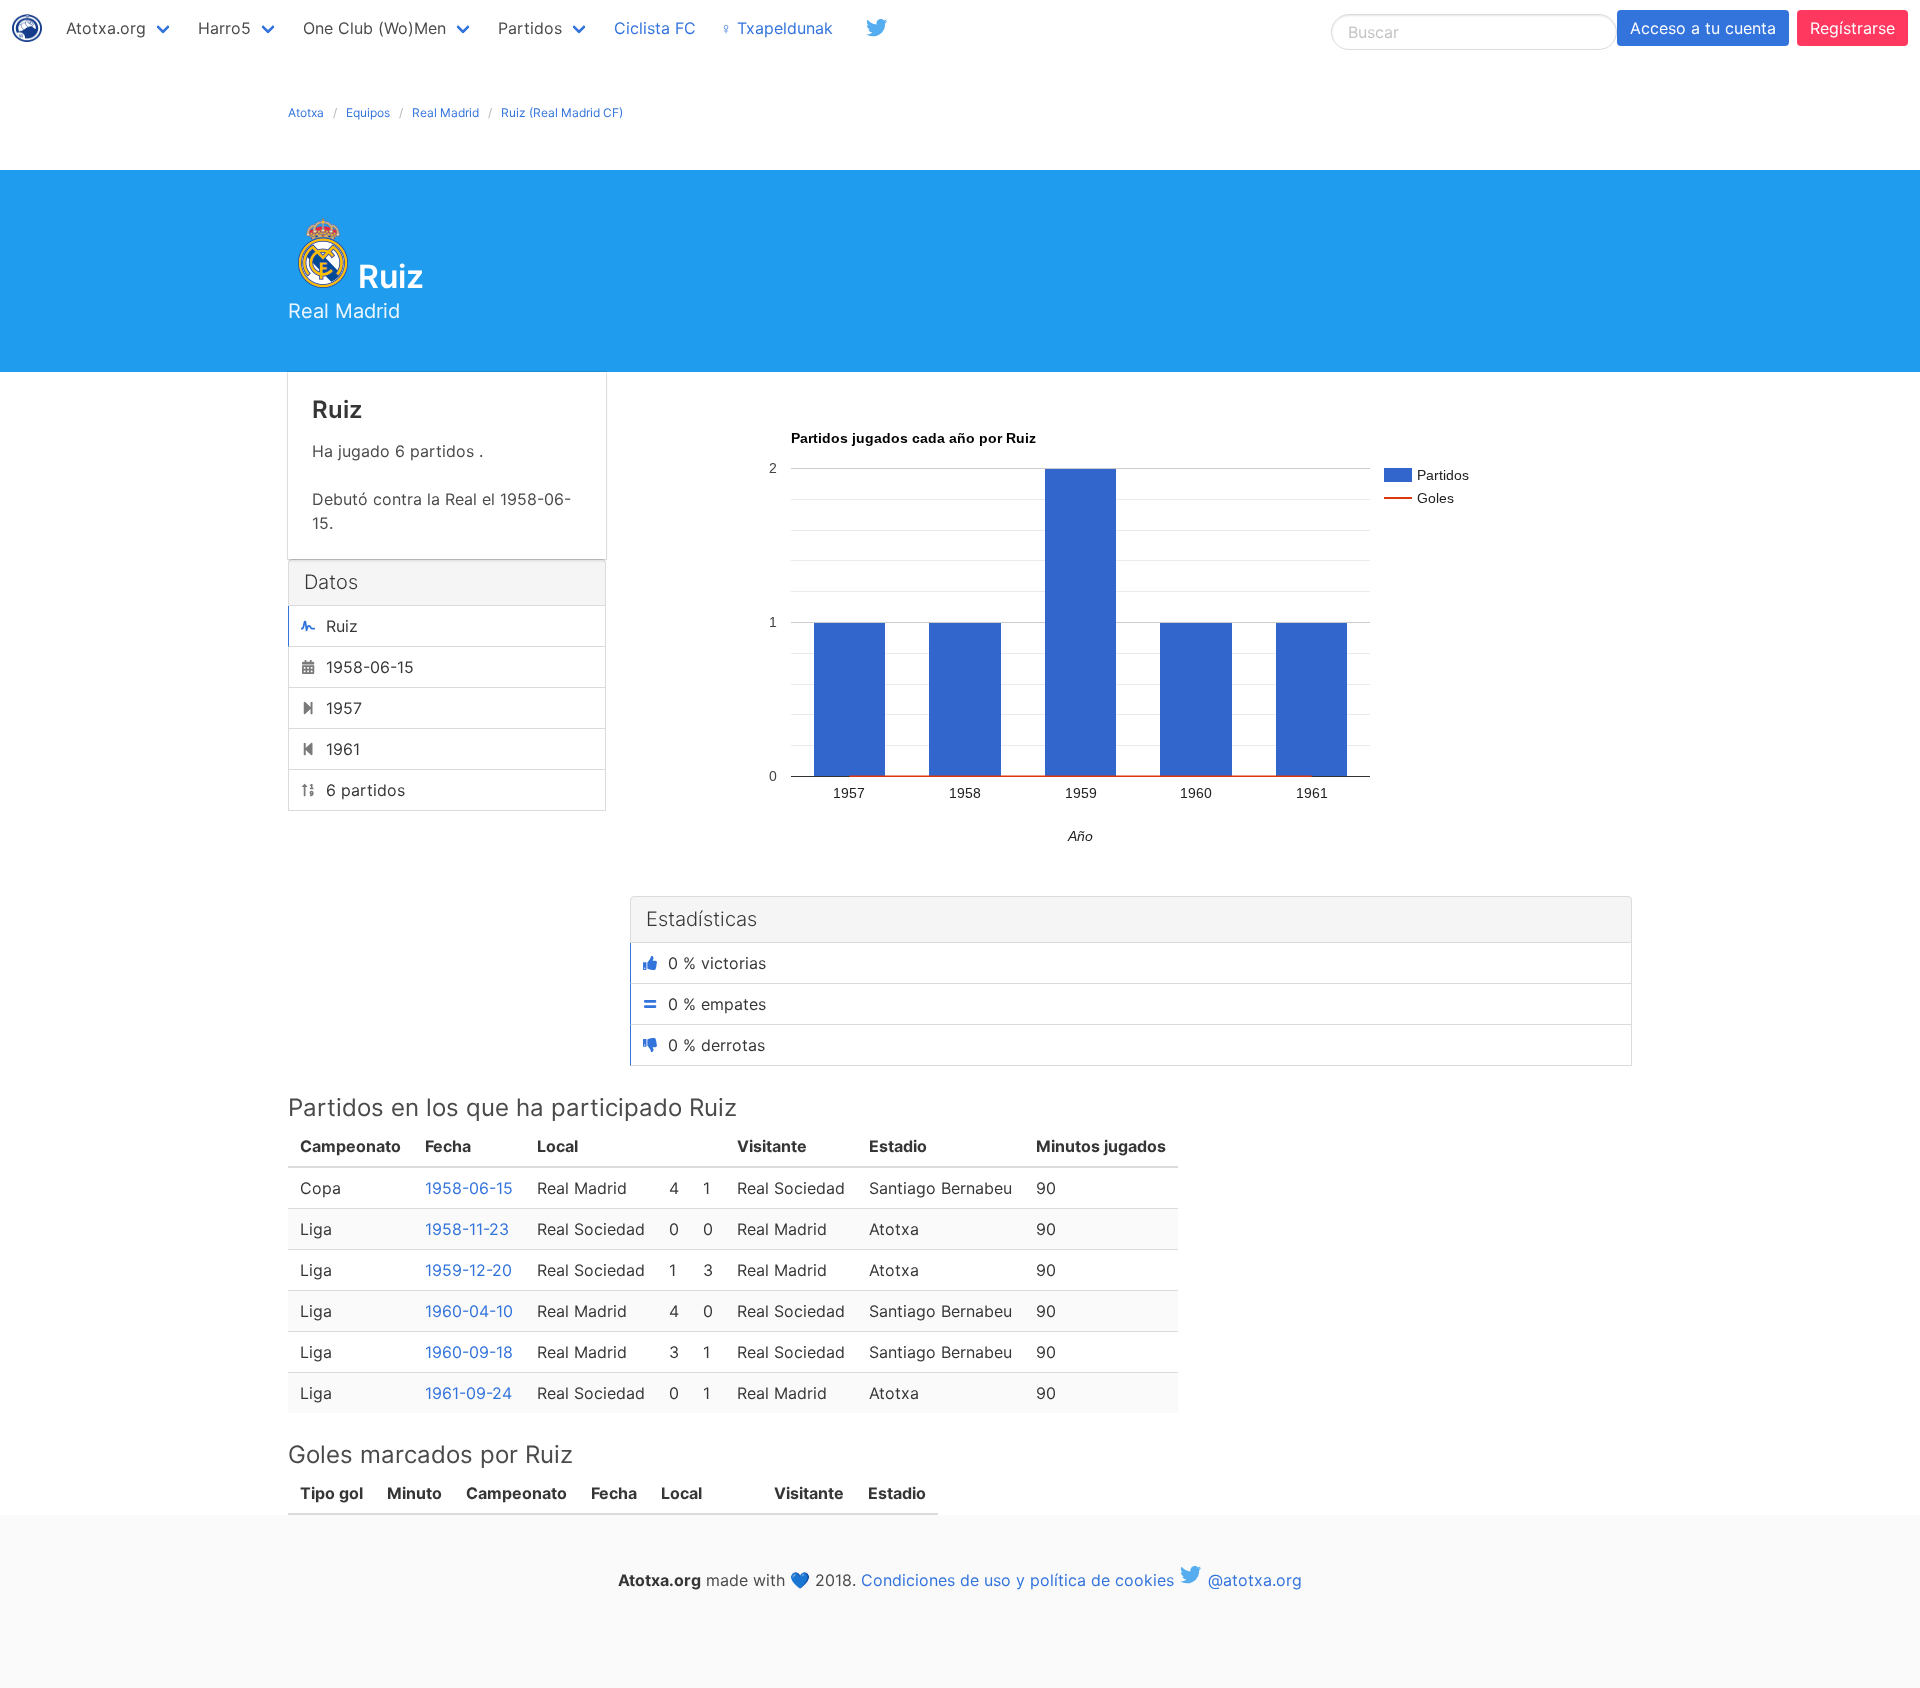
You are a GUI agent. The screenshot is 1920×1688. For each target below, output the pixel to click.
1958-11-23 (467, 1229)
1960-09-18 (469, 1352)
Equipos (368, 112)
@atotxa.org (1252, 1580)
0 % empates (717, 1004)
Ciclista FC (655, 28)
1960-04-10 (469, 1311)
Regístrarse (1852, 28)
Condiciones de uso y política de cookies (1017, 1580)
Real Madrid (445, 112)
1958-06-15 (469, 1188)
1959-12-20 (468, 1270)
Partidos (530, 28)
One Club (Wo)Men (374, 28)
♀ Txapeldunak (776, 28)
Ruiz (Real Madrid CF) (562, 112)
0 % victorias (717, 963)
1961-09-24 (468, 1393)
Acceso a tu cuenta (1703, 28)
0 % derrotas (716, 1045)
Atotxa (306, 112)
